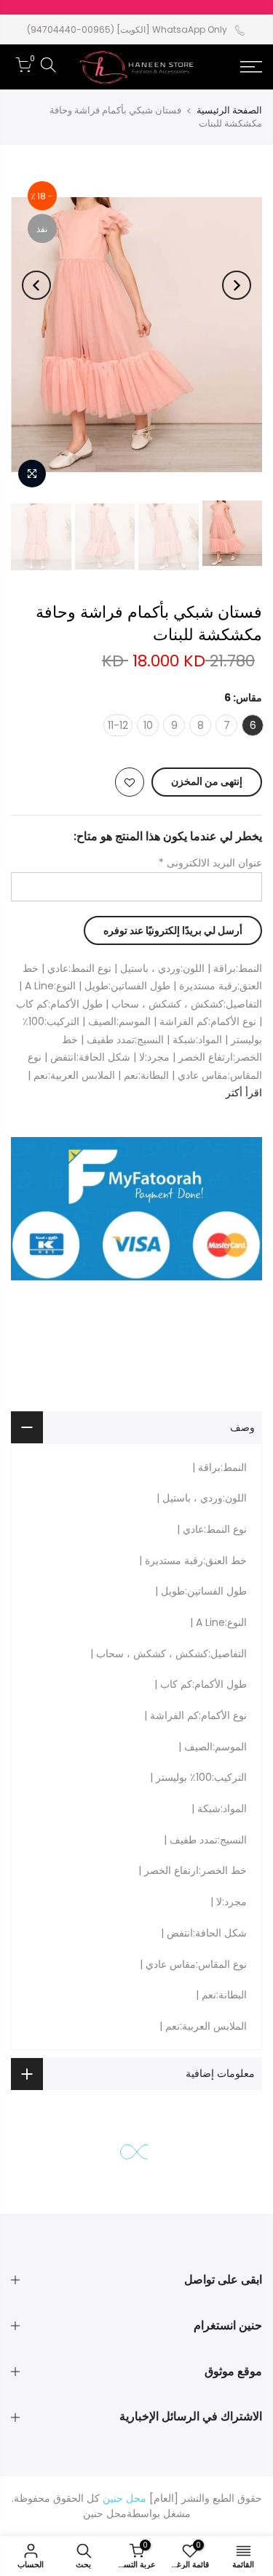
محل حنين (105, 2513)
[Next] (36, 285)
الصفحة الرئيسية (229, 110)
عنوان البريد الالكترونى (210, 863)
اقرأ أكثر (244, 1093)
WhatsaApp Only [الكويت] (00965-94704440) (127, 29)
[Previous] (237, 285)
